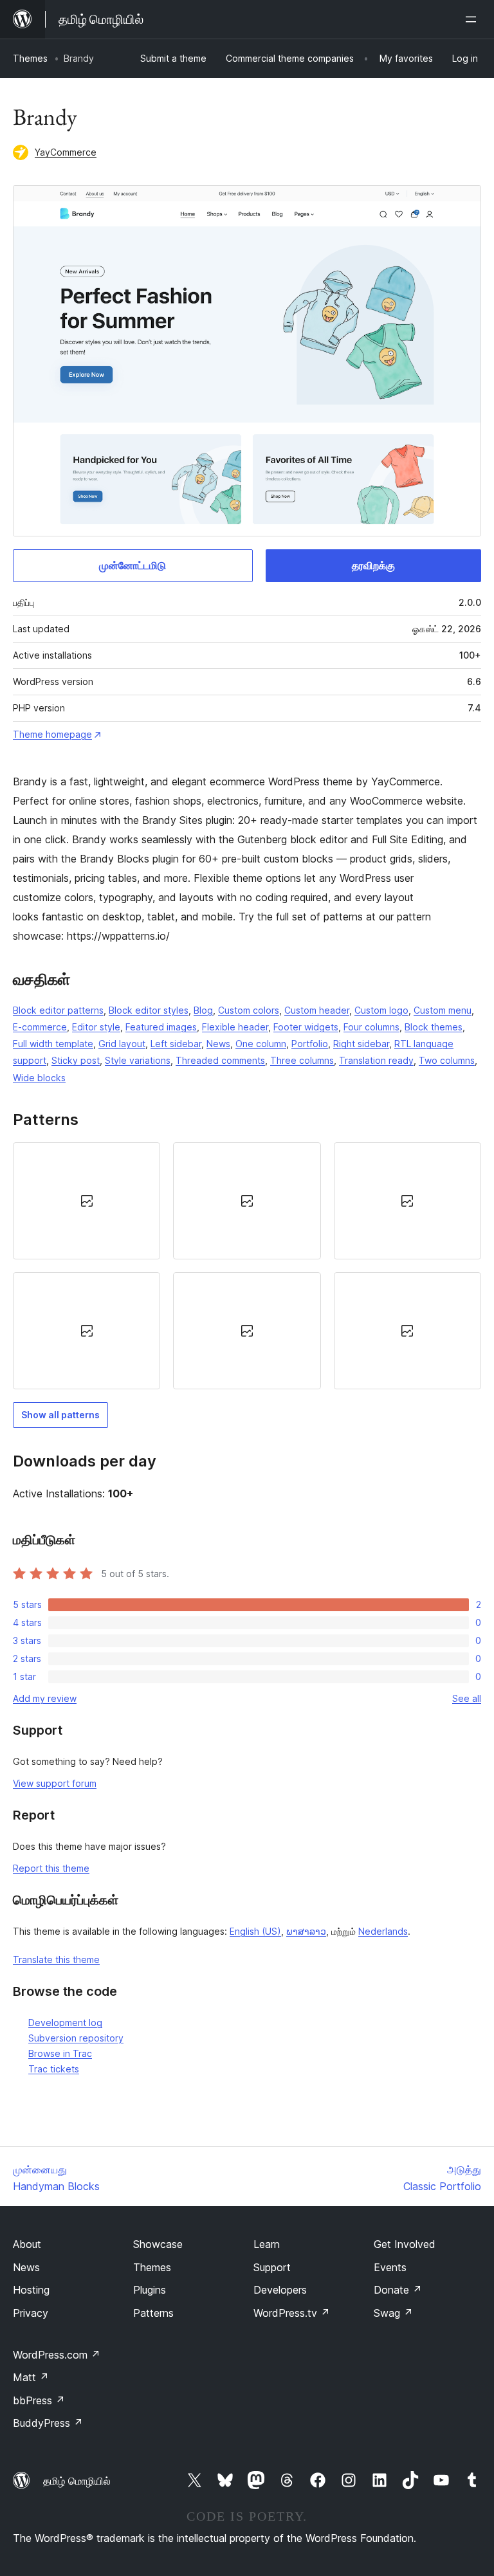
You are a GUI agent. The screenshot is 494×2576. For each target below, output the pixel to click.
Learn (267, 2244)
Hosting (31, 2290)
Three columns (302, 1060)
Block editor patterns (58, 1010)
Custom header (317, 1010)
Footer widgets (306, 1027)
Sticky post (76, 1060)
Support (272, 2267)
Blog (203, 1010)
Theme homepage (52, 734)
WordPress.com (57, 2355)
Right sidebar (361, 1044)
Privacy (31, 2313)
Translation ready (376, 1060)
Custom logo (381, 1010)
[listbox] (247, 1266)
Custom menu (443, 1010)
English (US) (255, 1931)
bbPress (39, 2400)
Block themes (434, 1027)
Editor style (96, 1027)
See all (467, 1698)
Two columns (447, 1060)
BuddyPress (48, 2423)
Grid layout (122, 1044)
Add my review (45, 1698)
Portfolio (310, 1044)
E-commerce (40, 1027)
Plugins (150, 2290)
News (218, 1044)
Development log (65, 2023)
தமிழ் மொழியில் (77, 2481)
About (27, 2244)
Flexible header (235, 1027)
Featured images (161, 1027)
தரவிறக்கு (373, 565)
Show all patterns (60, 1415)
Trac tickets (54, 2069)
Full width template (53, 1044)
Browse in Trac (60, 2053)
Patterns (153, 2313)
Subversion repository (76, 2038)
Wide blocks (39, 1078)
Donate (398, 2290)
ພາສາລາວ (306, 1931)
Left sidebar (176, 1044)
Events (390, 2267)
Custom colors (249, 1010)
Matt (31, 2377)
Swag (393, 2313)
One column (261, 1044)
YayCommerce (66, 152)
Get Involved (405, 2244)
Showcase (158, 2244)
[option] (87, 1201)
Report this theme (51, 1868)
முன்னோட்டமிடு (133, 565)
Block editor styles (149, 1010)
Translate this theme (56, 1959)
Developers (280, 2290)
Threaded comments (220, 1060)
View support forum (55, 1783)
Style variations (138, 1060)
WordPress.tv (292, 2313)
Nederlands (383, 1931)
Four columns (371, 1027)
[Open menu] (473, 19)
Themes (30, 58)
